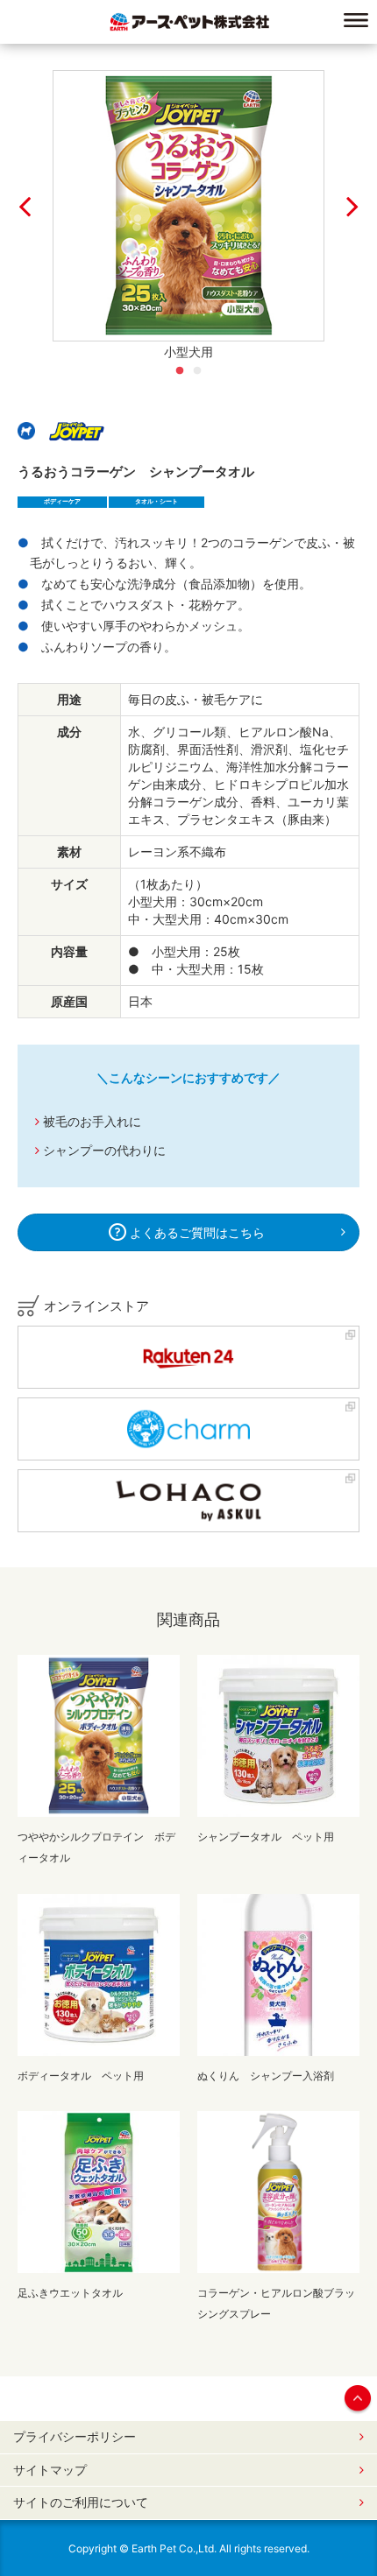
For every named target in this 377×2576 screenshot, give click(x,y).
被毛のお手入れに (92, 1121)
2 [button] (197, 371)
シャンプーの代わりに (104, 1150)
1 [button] (180, 371)
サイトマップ (50, 2470)
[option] (188, 206)
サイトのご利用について (81, 2502)
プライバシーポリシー (75, 2437)
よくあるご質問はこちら (196, 1232)
